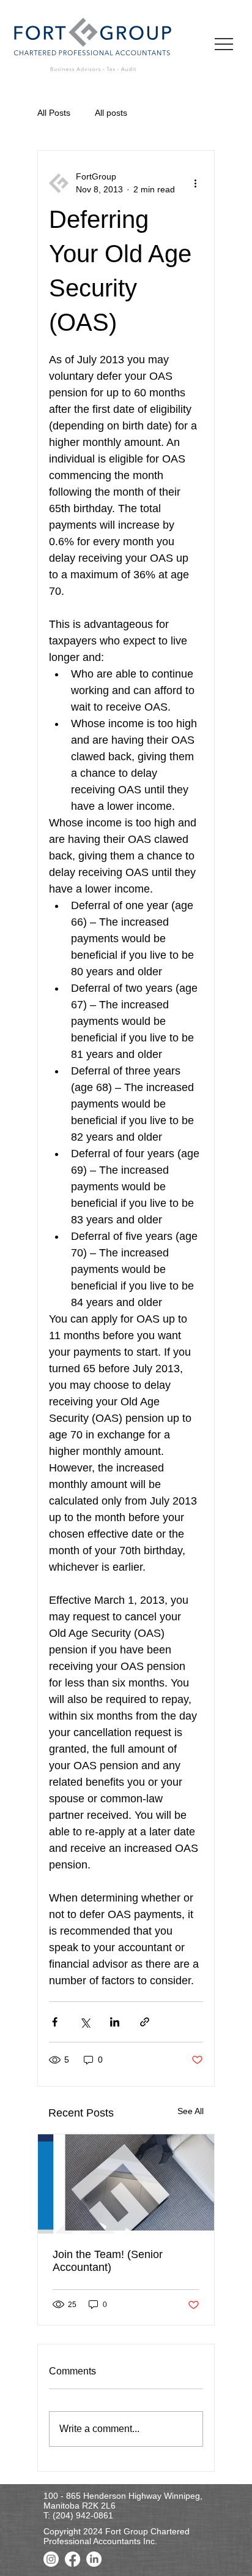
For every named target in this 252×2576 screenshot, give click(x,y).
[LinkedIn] (94, 2559)
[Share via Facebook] (55, 2022)
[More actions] (196, 183)
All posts (111, 113)
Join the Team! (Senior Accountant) (108, 2261)
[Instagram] (51, 2559)
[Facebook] (72, 2559)
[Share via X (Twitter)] (85, 2022)
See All (191, 2111)
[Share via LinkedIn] (115, 2022)
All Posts (54, 113)
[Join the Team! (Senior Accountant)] (126, 2184)
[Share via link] (145, 2022)
